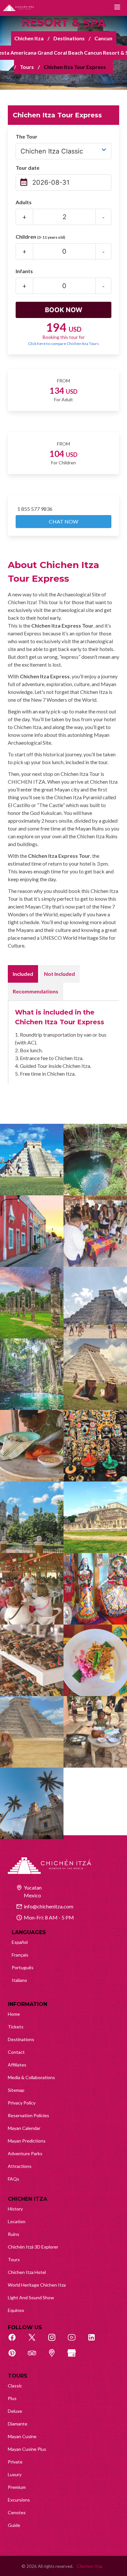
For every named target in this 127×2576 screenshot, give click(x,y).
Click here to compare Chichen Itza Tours (63, 344)
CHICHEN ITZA (28, 2199)
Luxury (15, 2474)
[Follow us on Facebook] (16, 2341)
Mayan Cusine (22, 2436)
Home (14, 2014)
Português (23, 1967)
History (15, 2209)
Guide (14, 2525)
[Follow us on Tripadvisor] (35, 2357)
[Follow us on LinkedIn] (95, 2341)
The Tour (27, 136)
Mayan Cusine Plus (27, 2449)
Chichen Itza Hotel (27, 2272)
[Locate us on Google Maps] (55, 2357)
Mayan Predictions (27, 2141)
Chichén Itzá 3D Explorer (33, 2247)
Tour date (28, 168)
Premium (17, 2487)
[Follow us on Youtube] (75, 2341)
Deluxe (15, 2411)
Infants (24, 271)
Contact (16, 2052)
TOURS (18, 2376)
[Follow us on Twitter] (35, 2341)
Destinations (69, 38)
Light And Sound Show (31, 2297)
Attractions (20, 2166)
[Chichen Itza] (19, 8)
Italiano (19, 1980)
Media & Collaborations (31, 2077)
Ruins (14, 2234)
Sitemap (16, 2090)
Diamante (18, 2424)
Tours (27, 67)
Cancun (103, 38)
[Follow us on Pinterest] (16, 2357)
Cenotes (17, 2512)
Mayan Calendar (24, 2128)
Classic (15, 2386)
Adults (24, 202)
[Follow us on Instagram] (55, 2341)
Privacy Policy (22, 2103)
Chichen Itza (29, 38)
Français (20, 1955)
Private (15, 2462)
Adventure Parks (25, 2153)
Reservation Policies (28, 2115)
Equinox (16, 2310)
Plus (12, 2398)
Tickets (16, 2027)
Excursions (19, 2500)
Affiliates (17, 2065)
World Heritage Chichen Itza (37, 2285)
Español (20, 1942)
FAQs (14, 2179)
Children (40, 237)
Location (17, 2221)
